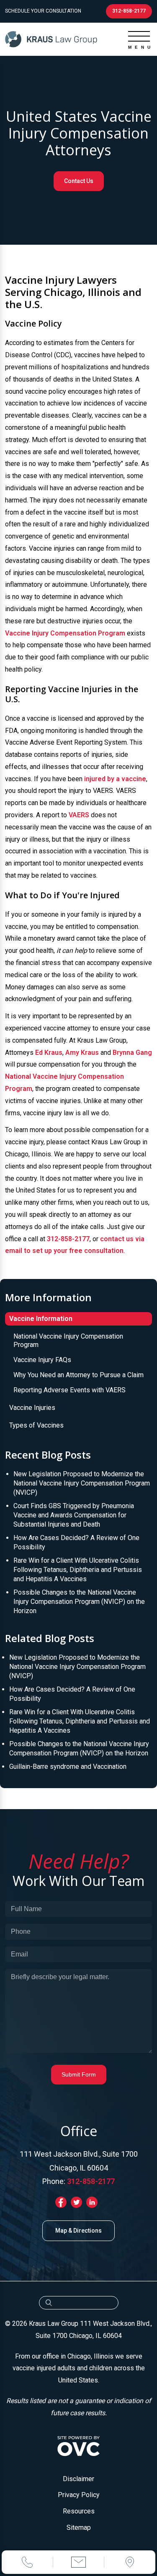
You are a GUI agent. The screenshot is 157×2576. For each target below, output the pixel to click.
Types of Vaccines (36, 1425)
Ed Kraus (49, 1053)
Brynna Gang (132, 1053)
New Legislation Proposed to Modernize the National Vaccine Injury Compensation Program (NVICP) (82, 1483)
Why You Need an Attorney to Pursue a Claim (78, 1375)
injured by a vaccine (115, 779)
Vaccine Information (41, 1319)
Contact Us (79, 181)
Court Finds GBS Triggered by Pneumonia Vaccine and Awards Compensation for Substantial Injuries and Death (74, 1515)
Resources (79, 2511)
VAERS (79, 815)
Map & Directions (78, 2231)
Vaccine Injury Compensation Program (65, 633)
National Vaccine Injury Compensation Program (68, 1340)
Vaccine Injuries (32, 1408)
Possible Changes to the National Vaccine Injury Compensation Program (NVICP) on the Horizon (79, 1602)
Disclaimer (78, 2479)
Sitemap (79, 2528)
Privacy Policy (79, 2495)
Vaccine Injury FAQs (42, 1360)
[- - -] (139, 36)
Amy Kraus (82, 1053)
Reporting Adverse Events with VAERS (69, 1390)
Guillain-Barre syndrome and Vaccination (68, 1767)
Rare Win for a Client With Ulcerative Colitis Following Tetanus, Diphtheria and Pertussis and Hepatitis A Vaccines (78, 1570)
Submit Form (79, 2074)
